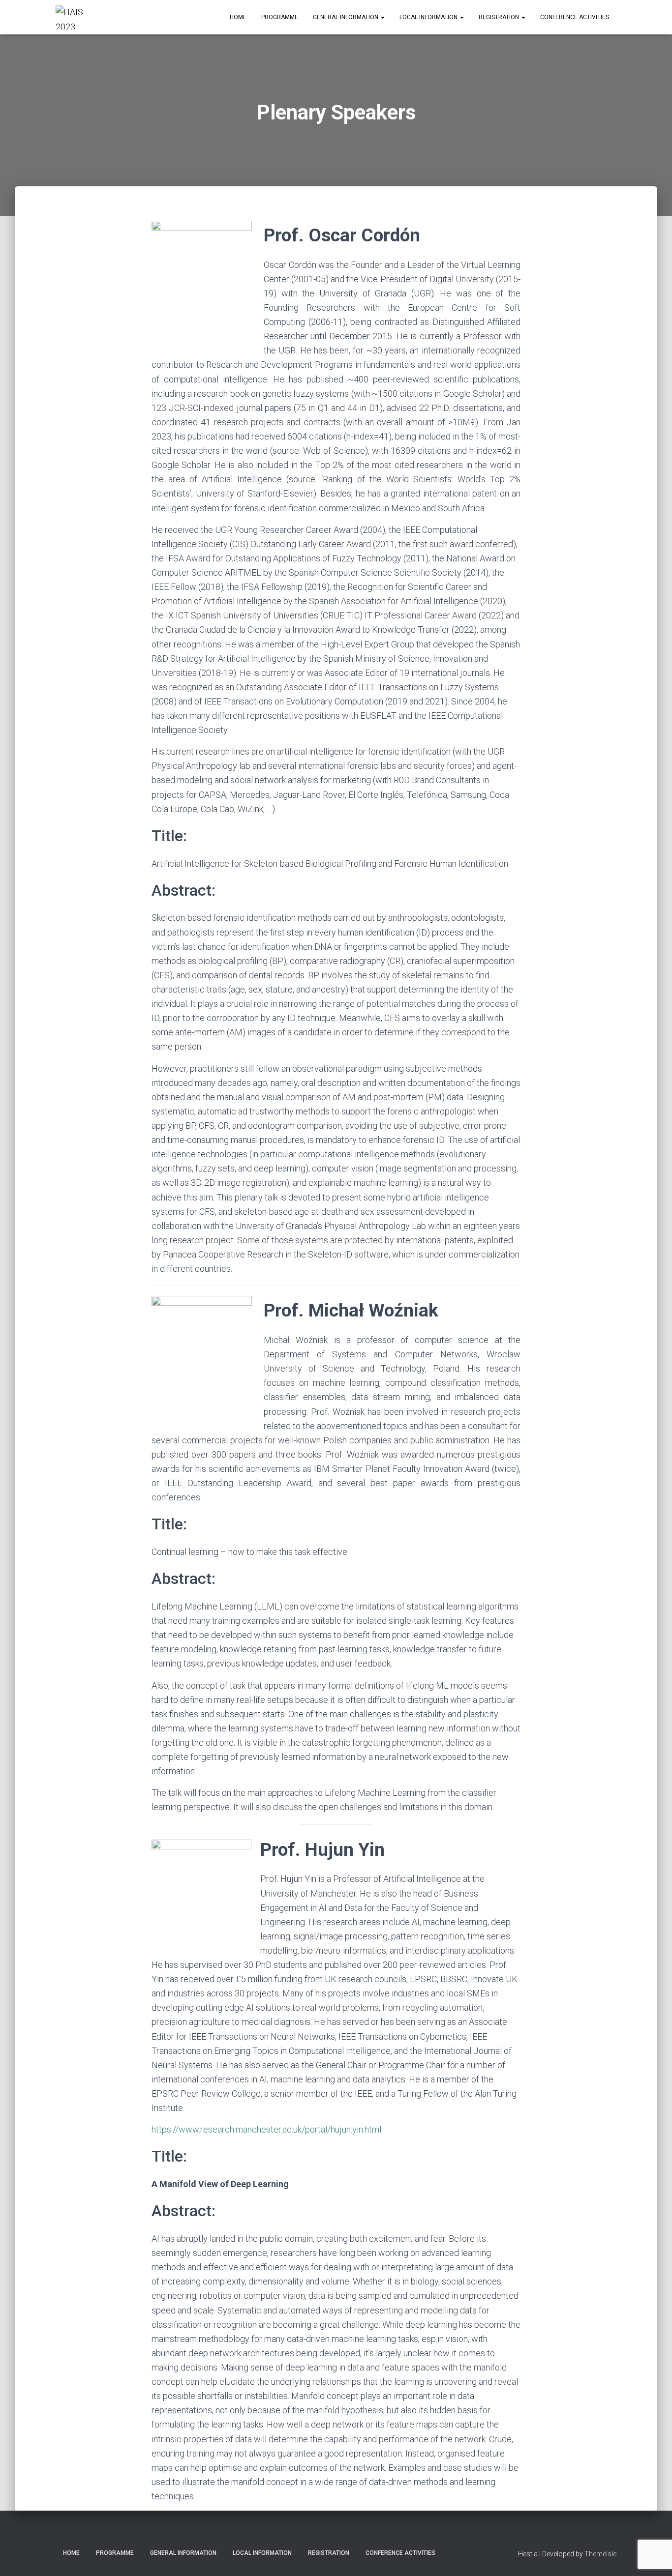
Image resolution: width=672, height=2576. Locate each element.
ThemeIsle (600, 2554)
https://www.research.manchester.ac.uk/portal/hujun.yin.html (266, 2129)
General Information (346, 17)
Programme (280, 17)
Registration (500, 17)
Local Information (429, 17)
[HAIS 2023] (77, 17)
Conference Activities (575, 17)
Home (238, 17)
